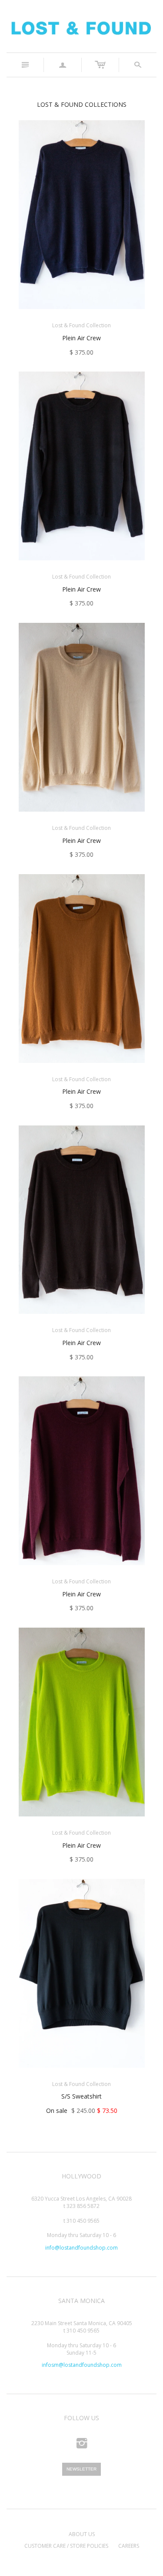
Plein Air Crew (81, 338)
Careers (129, 2546)
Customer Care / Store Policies (66, 2546)
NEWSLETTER (81, 2469)
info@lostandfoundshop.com (81, 2248)
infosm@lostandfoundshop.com (82, 2365)
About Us (82, 2534)
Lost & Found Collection (81, 325)
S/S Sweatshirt (81, 2096)
